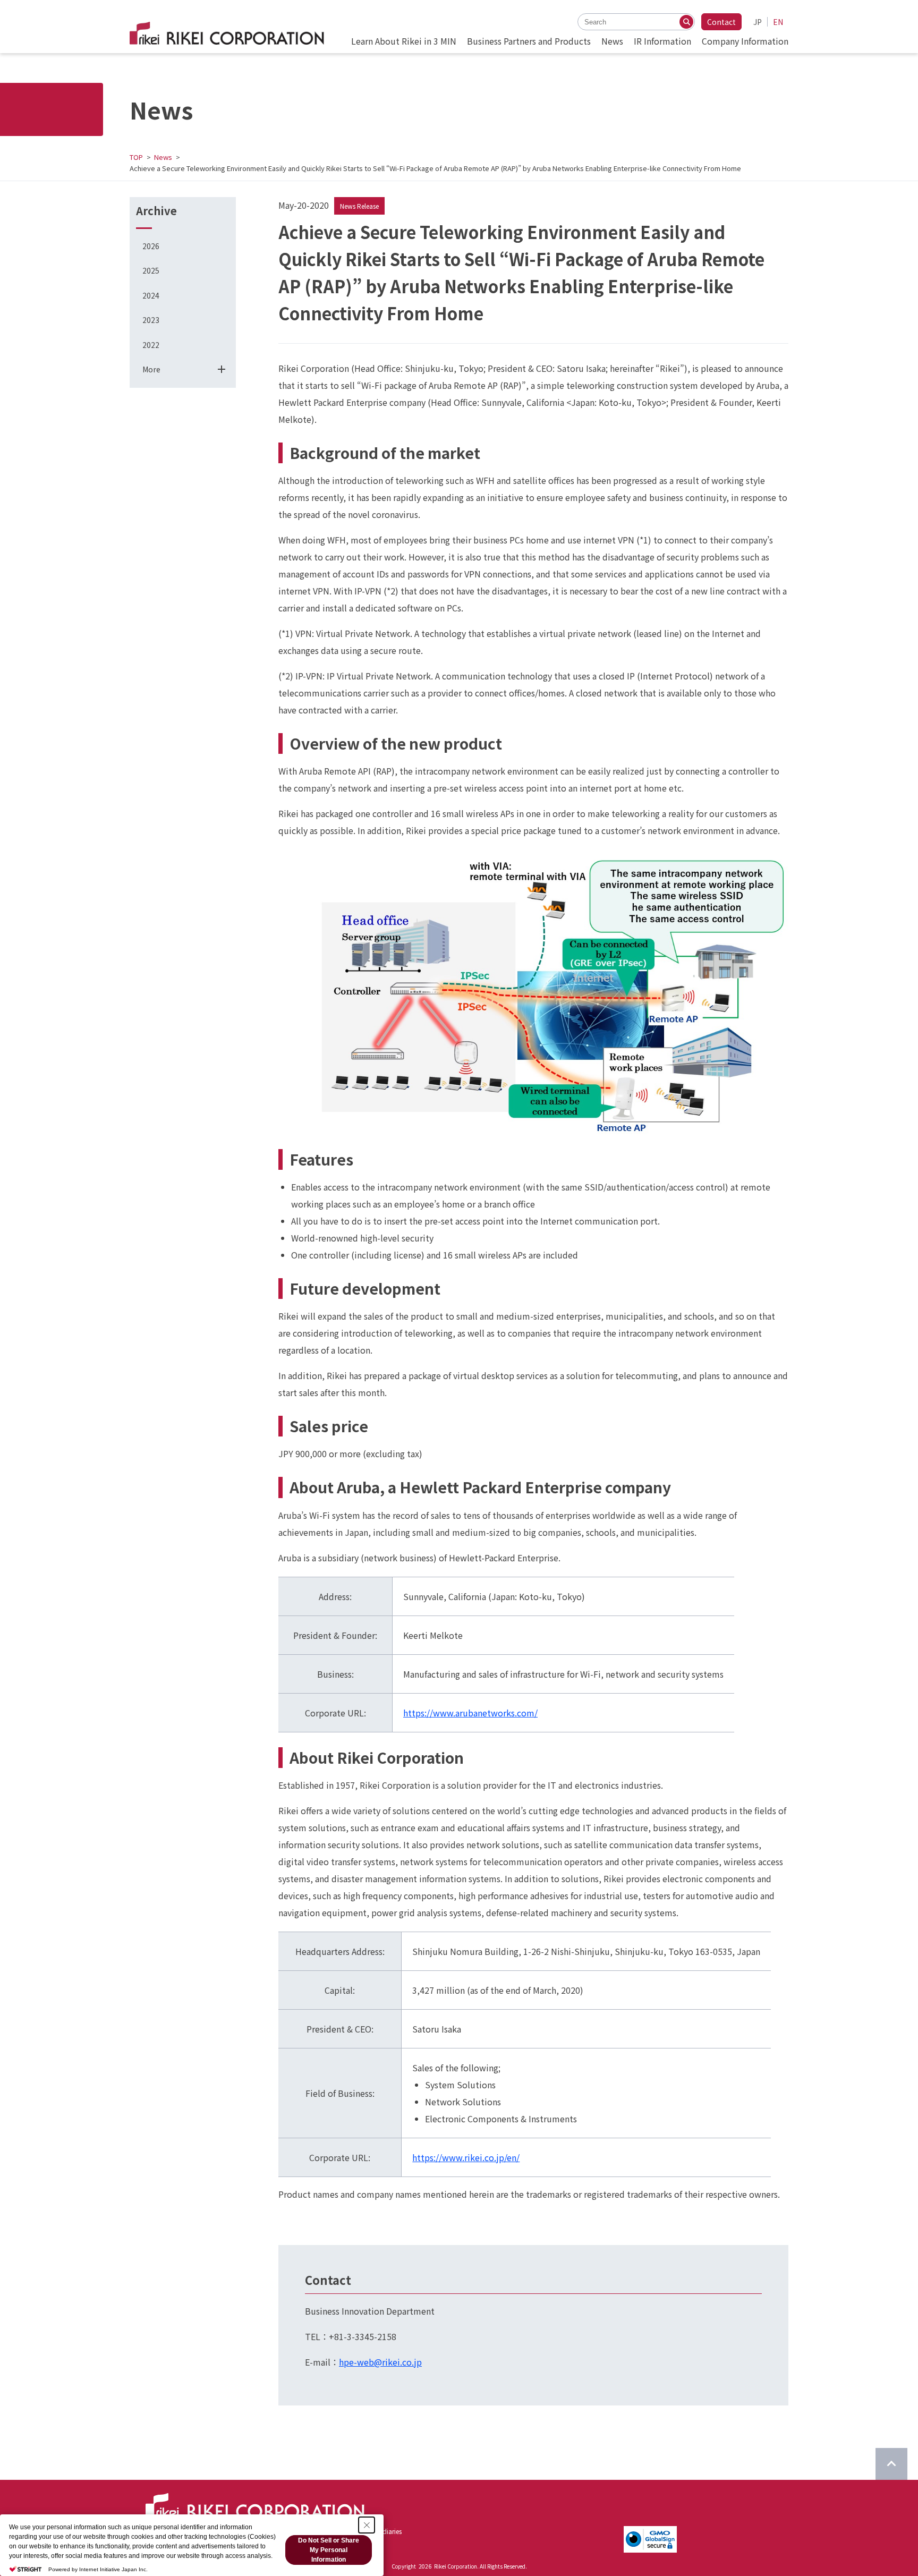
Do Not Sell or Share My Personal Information (329, 2550)
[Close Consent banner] (367, 2525)
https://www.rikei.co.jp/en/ (466, 2157)
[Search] (686, 22)
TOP (136, 157)
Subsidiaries (384, 2531)
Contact (721, 22)
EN (778, 22)
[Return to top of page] (891, 2464)
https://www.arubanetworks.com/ (470, 1713)
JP (758, 22)
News (163, 157)
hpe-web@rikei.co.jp (380, 2362)
